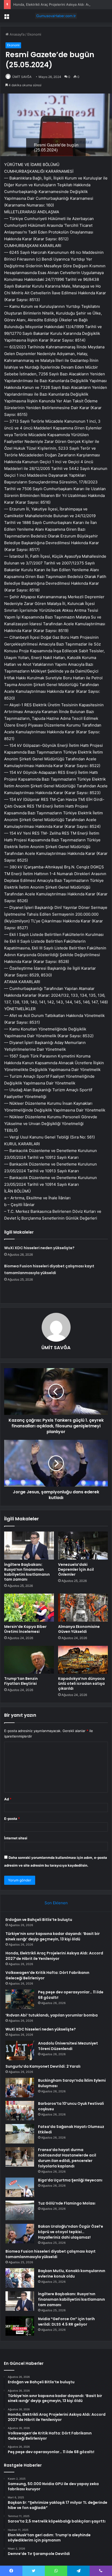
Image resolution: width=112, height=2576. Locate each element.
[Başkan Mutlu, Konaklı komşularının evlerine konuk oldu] (20, 2278)
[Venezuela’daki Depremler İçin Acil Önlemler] (83, 1546)
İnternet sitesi (16, 1838)
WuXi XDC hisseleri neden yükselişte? (39, 1248)
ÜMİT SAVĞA (22, 77)
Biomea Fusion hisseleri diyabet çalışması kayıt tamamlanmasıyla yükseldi (51, 2254)
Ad (8, 1799)
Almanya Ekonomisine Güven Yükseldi (79, 1629)
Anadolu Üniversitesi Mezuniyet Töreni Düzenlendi (68, 2046)
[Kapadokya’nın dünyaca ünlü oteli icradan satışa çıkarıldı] (83, 1660)
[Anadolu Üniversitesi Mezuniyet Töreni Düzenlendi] (20, 2050)
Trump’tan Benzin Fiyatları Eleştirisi (21, 1681)
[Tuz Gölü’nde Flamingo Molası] (20, 2210)
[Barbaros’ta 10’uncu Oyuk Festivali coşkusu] (20, 2111)
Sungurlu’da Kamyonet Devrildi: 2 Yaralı (43, 2066)
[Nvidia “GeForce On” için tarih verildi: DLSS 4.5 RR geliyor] (20, 2326)
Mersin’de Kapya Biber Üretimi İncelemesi (25, 1629)
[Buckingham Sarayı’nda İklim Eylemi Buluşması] (20, 2088)
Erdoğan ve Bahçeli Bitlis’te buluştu (39, 1920)
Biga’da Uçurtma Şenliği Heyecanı (70, 2180)
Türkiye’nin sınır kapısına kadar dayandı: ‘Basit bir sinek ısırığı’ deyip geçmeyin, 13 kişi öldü (53, 1936)
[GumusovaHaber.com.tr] (56, 16)
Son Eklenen (56, 1903)
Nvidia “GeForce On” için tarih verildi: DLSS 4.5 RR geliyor (66, 2322)
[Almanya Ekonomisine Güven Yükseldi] (83, 1608)
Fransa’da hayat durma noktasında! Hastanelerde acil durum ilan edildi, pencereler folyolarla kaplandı (67, 2158)
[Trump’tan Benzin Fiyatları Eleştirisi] (29, 1660)
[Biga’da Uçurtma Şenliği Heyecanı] (20, 2187)
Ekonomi (34, 34)
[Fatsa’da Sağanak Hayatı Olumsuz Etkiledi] (20, 2134)
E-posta (12, 1819)
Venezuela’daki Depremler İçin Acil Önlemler (76, 1569)
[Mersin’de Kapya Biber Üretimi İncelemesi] (29, 1608)
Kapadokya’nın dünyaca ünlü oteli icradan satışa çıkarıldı (81, 1683)
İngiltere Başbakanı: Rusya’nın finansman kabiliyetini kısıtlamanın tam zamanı (27, 1572)
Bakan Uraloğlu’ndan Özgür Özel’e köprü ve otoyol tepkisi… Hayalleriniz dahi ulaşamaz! (71, 2232)
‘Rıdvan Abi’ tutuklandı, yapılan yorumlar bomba (52, 2015)
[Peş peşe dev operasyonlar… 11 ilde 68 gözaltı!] (20, 1999)
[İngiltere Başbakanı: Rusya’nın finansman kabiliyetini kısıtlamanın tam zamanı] (29, 1546)
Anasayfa (17, 34)
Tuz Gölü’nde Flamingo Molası (67, 2203)
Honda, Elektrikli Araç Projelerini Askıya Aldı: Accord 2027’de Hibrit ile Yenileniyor (54, 1956)
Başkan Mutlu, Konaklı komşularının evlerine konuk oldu (72, 2274)
